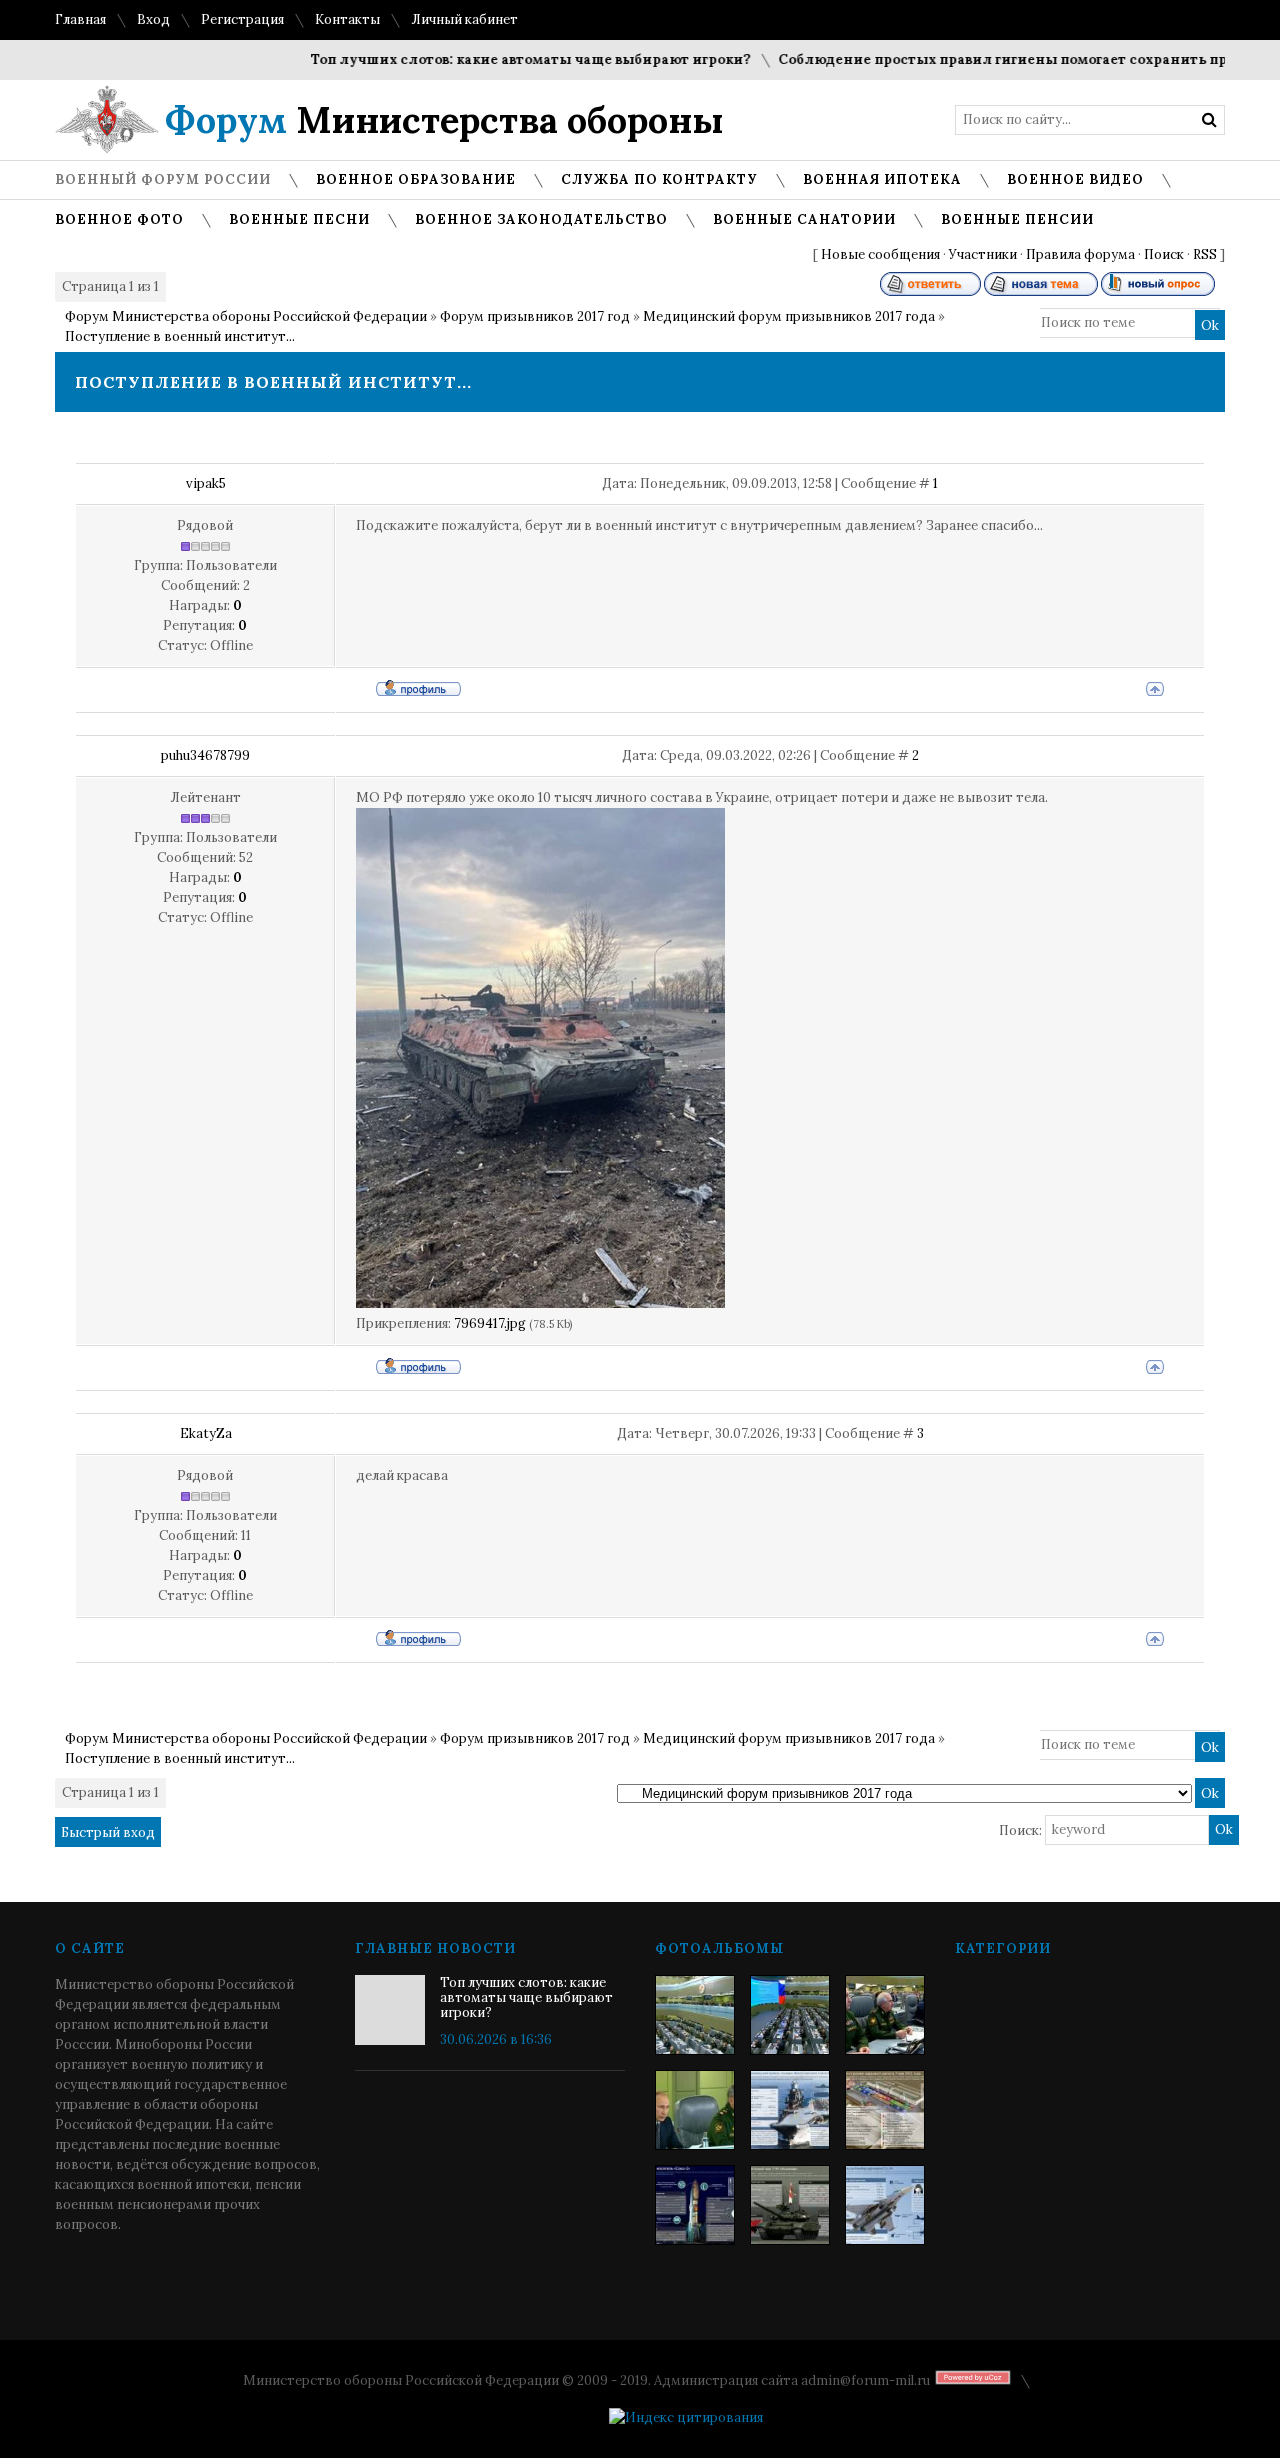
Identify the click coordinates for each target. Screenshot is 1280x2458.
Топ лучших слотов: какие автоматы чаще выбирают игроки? (497, 59)
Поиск (1164, 254)
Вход (153, 19)
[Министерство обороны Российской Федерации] (695, 2015)
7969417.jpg (490, 1323)
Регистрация (242, 19)
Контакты (347, 19)
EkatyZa (206, 1433)
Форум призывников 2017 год (535, 316)
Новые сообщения (880, 254)
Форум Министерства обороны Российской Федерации (246, 316)
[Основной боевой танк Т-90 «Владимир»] (790, 2205)
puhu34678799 (205, 755)
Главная (80, 19)
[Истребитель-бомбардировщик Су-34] (885, 2205)
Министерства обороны (444, 120)
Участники (983, 254)
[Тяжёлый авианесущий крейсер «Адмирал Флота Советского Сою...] (790, 2110)
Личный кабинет (464, 19)
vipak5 (206, 483)
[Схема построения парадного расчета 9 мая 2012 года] (885, 2110)
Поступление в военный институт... (180, 336)
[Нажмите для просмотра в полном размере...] (540, 1303)
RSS (1205, 254)
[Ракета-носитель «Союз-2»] (695, 2205)
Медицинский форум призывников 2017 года (789, 316)
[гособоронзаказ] (885, 2015)
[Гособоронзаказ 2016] (695, 2110)
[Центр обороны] (790, 2015)
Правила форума (1080, 254)
